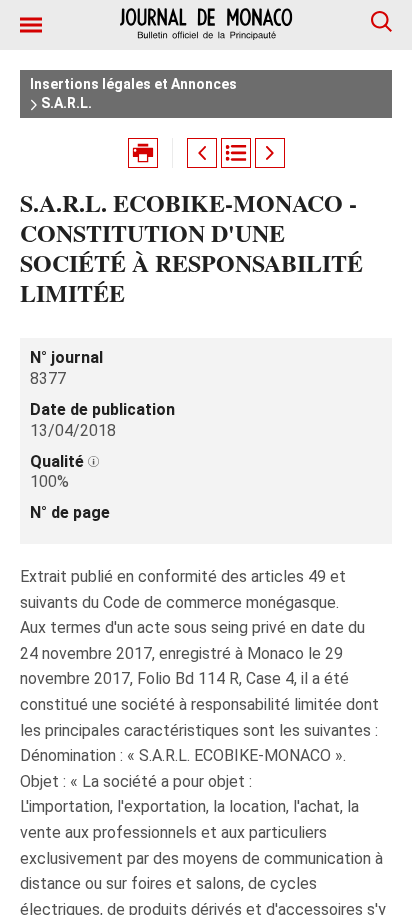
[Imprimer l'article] (143, 153)
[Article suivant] (270, 153)
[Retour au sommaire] (236, 153)
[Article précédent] (202, 153)
